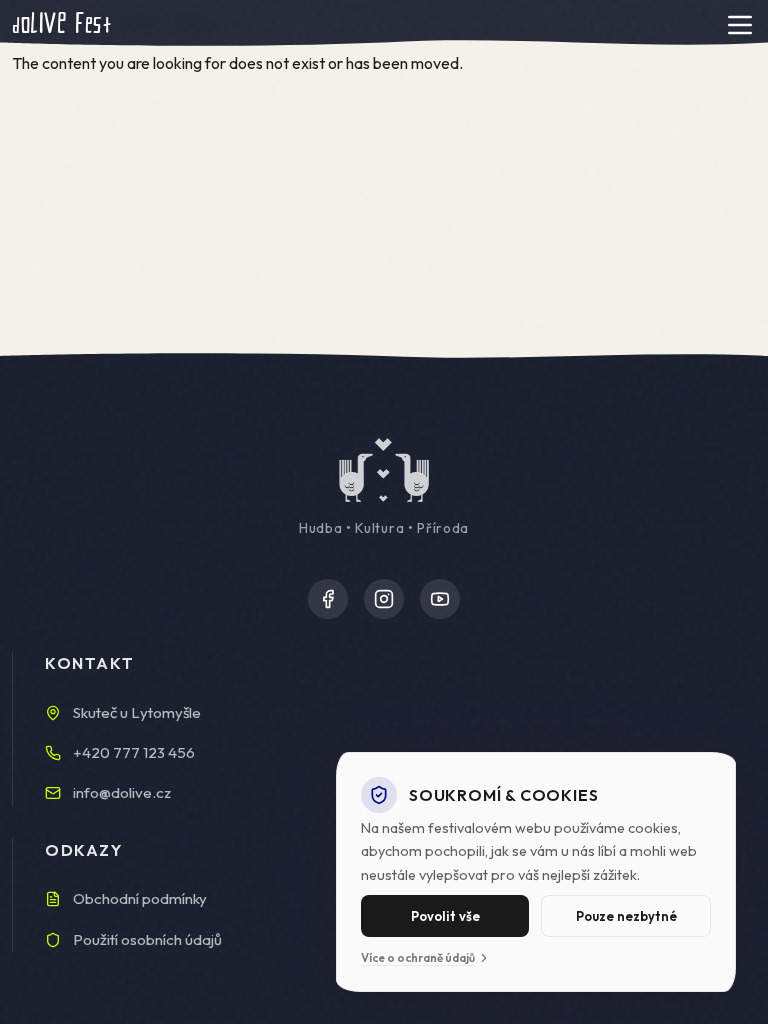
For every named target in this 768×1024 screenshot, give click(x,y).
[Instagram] (384, 599)
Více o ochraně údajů (418, 957)
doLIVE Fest (61, 24)
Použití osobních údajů (147, 939)
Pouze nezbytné (626, 916)
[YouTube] (440, 599)
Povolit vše (445, 916)
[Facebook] (328, 599)
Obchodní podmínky (140, 898)
